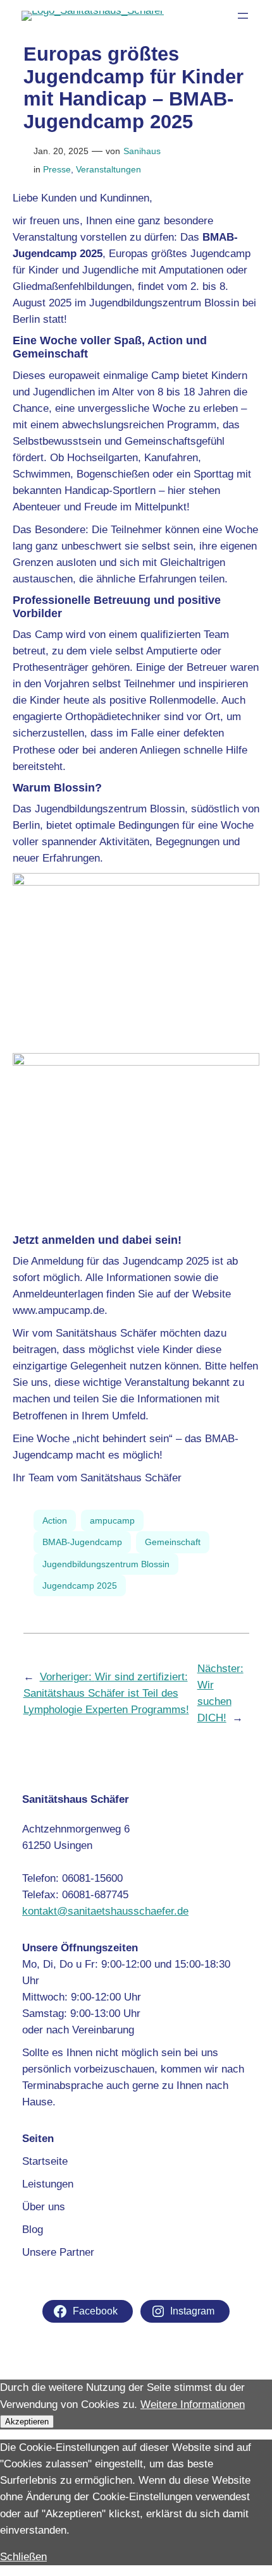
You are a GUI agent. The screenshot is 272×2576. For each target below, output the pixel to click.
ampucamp (112, 1520)
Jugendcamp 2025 (80, 1586)
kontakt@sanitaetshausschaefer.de (105, 1911)
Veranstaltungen (108, 169)
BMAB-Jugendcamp (82, 1542)
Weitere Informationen (193, 2404)
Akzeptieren (27, 2422)
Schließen (23, 2557)
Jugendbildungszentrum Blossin (106, 1564)
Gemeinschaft (173, 1542)
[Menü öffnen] (243, 16)
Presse (57, 169)
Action (55, 1520)
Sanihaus (142, 151)
